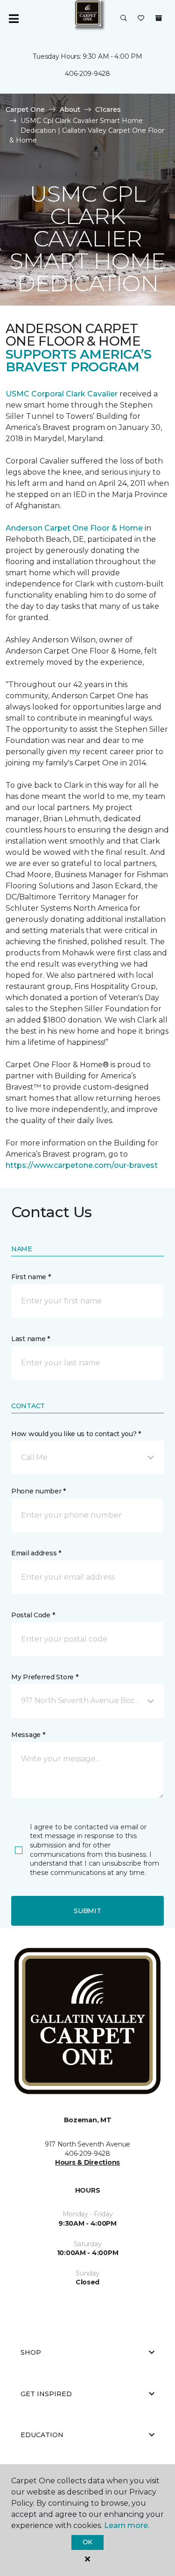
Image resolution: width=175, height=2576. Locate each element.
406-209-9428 (87, 74)
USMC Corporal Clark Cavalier (62, 394)
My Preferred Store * (45, 1677)
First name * (31, 1277)
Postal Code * (33, 1615)
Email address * (36, 1553)
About (70, 109)
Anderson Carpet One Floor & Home (74, 528)
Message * (28, 1735)
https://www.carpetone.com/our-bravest (82, 1165)
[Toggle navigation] (14, 19)
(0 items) (159, 18)
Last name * (31, 1339)
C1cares (108, 109)
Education (42, 2435)
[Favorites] (141, 19)
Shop (31, 2352)
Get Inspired (46, 2394)
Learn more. (127, 2525)
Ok (87, 2542)
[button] (124, 19)
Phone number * (38, 1491)
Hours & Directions (87, 2162)
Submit (87, 1911)
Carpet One (25, 109)
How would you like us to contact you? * (76, 1434)
